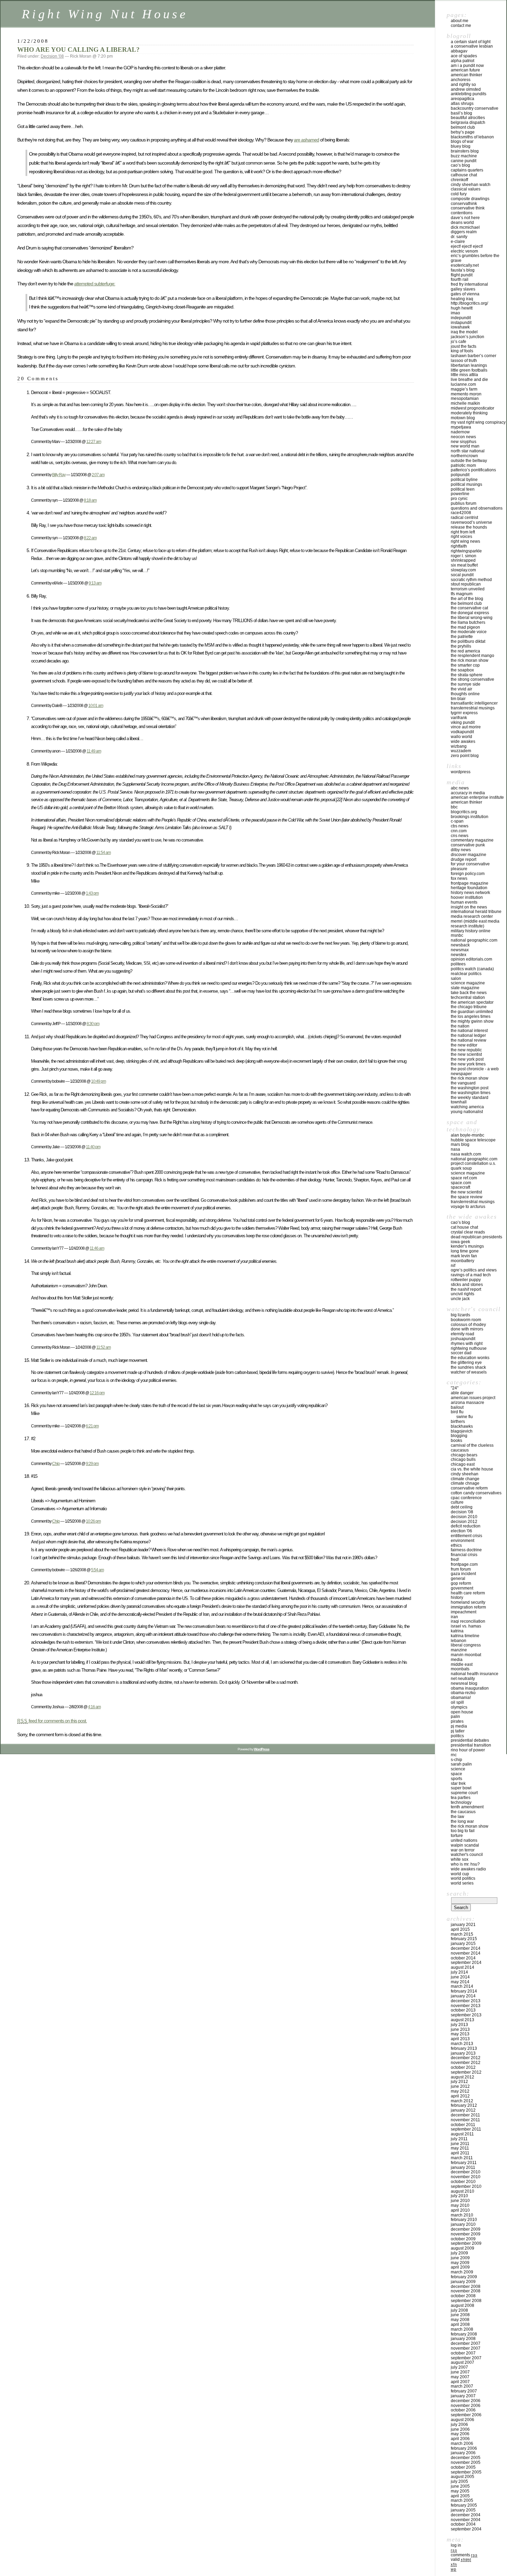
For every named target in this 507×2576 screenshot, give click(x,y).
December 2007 (466, 2343)
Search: (458, 1894)
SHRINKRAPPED (463, 560)
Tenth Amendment (467, 1807)
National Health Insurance (475, 1674)
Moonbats (460, 1669)
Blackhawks (462, 1426)
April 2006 (460, 2439)
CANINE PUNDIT (464, 161)
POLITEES (458, 964)
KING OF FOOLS (462, 351)
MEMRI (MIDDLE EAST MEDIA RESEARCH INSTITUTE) (475, 924)
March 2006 (462, 2444)
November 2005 (466, 2462)
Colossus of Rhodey (468, 1325)
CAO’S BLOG (460, 165)
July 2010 (459, 2196)
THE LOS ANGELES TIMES (471, 1016)
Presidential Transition (471, 1745)
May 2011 (460, 2148)
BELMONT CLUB (463, 127)
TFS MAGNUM (462, 594)
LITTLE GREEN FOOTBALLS (469, 370)
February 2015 (464, 1939)
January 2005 (463, 2510)
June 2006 (460, 2429)
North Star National (468, 451)
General (458, 1579)
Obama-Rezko (463, 1693)
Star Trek (458, 1783)
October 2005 (463, 2467)
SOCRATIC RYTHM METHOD (471, 580)
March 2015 (462, 1934)
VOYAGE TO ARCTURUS (468, 1207)
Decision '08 (52, 56)
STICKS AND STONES (467, 1285)
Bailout (457, 1407)
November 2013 (466, 2006)
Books (456, 1441)
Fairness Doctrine (466, 1550)
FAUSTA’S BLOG (463, 270)
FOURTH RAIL (460, 279)
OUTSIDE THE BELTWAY (469, 461)
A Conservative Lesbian (472, 46)
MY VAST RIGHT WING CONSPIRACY (478, 422)
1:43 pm (92, 893)
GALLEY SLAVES (463, 289)
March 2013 (462, 2044)
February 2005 (464, 2505)
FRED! (455, 1560)
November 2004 (466, 2520)
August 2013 (463, 2020)
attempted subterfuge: (95, 284)
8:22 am (90, 538)
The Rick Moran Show (470, 1826)
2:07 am (98, 475)
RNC (454, 1755)
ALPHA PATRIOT (463, 61)
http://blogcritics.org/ (469, 303)
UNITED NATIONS (464, 1840)
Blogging (459, 1436)
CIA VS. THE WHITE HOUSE (472, 1469)
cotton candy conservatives (476, 1493)
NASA (455, 1149)
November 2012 (466, 2063)
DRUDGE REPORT (464, 859)
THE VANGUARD (463, 1083)
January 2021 (463, 1925)
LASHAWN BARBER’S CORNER (474, 356)
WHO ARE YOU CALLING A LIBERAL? (78, 50)
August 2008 (463, 2305)
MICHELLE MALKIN (465, 403)
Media (457, 1660)
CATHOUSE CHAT (464, 175)
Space (456, 1774)
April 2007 (460, 2382)
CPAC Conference (466, 1498)
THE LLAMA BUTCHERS (468, 622)
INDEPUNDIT (461, 318)
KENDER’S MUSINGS (467, 1246)
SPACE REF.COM (464, 1178)
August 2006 (463, 2420)
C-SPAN (457, 821)
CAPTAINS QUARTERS (467, 170)
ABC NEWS (460, 788)
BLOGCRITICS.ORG (464, 812)
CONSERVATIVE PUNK (468, 845)
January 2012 (463, 2110)
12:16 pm (97, 1393)
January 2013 (463, 2053)
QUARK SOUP (461, 1168)
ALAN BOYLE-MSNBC (468, 1135)
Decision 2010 (464, 1517)
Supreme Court (464, 1793)
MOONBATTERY (463, 1261)
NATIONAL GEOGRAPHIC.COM (474, 940)
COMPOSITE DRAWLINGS (470, 199)
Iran (454, 1617)
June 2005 (460, 2486)
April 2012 (460, 2096)
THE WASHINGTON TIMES (471, 1093)
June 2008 (460, 2315)
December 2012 (466, 2058)
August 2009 (463, 2248)
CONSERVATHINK (464, 204)
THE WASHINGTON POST (470, 1088)
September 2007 (466, 2358)
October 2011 (463, 2125)
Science (458, 1769)
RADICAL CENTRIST (464, 518)
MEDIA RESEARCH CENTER (472, 916)
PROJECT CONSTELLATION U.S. (473, 1163)
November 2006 (466, 2406)
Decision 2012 (464, 1522)
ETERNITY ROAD (463, 1334)
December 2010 (466, 2172)
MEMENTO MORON (466, 394)
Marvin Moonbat (466, 1655)
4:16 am (94, 1707)
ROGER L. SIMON (464, 556)
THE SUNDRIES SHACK (468, 1367)
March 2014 (462, 1986)
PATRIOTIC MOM (463, 465)
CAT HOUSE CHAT (464, 1227)
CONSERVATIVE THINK (468, 208)
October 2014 (463, 1958)
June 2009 (460, 2258)
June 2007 (460, 2372)
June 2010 (460, 2201)
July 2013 (459, 2025)
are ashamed (306, 140)
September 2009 (466, 2243)
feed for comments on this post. (52, 1721)
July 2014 (459, 1972)
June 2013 (460, 2029)
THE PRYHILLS (461, 646)
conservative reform (469, 1488)
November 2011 (465, 2120)
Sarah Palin (461, 1764)
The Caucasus (463, 1812)
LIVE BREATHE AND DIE (469, 380)
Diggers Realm (464, 232)
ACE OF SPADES (464, 56)
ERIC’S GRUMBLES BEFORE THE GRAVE (475, 258)
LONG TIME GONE (465, 1251)
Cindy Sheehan (465, 1474)
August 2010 (463, 2191)
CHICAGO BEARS (464, 1455)
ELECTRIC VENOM (464, 251)
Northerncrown (464, 456)
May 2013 (460, 2034)
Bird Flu (457, 1412)
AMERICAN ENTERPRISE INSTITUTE (477, 797)
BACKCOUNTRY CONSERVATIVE (475, 108)
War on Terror (463, 1850)
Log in (456, 2545)
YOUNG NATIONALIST (467, 1112)
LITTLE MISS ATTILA (464, 375)
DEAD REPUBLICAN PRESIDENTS (476, 1237)
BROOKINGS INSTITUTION (470, 817)
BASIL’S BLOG (461, 113)
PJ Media (459, 1726)
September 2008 (466, 2301)
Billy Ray (59, 475)
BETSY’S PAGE (463, 132)
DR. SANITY (459, 237)
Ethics (456, 1545)
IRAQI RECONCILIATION (468, 1621)
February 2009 (464, 2277)
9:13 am (95, 583)
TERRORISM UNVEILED (468, 589)
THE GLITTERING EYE (466, 1363)
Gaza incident (463, 1574)
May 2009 (460, 2263)
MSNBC (457, 935)
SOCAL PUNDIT (462, 575)
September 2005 (466, 2472)
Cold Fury (459, 194)
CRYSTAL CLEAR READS (468, 1232)
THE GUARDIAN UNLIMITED (472, 1012)
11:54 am (103, 852)
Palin (455, 1717)
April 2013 (460, 2039)
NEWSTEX (459, 955)
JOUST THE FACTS (464, 346)
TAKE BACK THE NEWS (469, 993)
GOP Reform (461, 1583)
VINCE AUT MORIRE (466, 727)
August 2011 (462, 2134)
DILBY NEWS (461, 850)
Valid (461, 2559)
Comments (464, 2555)
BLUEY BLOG (461, 146)
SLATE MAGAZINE (465, 988)
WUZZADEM (461, 751)
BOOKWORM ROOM (466, 1320)
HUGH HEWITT (462, 308)
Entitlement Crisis (466, 1536)
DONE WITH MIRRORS (467, 1329)
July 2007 (459, 2367)
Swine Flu (465, 1417)
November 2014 (466, 1953)
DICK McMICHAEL (465, 227)
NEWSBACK (460, 945)
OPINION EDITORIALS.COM (471, 959)
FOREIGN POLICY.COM (468, 874)
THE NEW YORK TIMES (468, 1064)
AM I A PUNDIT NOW (467, 66)
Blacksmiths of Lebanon (472, 137)
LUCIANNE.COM (463, 384)
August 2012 (463, 2077)
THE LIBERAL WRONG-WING (472, 618)
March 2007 (462, 2386)
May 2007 (460, 2377)
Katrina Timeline (465, 1636)
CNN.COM (459, 831)
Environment (463, 1541)
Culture (457, 1502)
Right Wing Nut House (105, 14)
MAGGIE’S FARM (464, 389)
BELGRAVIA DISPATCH (468, 122)
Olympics (459, 1707)
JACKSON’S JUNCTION (468, 337)
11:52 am (103, 1347)
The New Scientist (466, 1054)
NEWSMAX (460, 950)
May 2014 (460, 1982)
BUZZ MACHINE (464, 156)
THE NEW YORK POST (467, 1059)
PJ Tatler (458, 1731)
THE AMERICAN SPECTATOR (472, 1002)
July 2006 (459, 2425)
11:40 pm (93, 1147)
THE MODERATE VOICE (469, 632)
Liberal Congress (466, 1645)
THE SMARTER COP (465, 665)
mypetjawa (461, 427)
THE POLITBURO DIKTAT (468, 641)
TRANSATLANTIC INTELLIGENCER (474, 703)
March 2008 (462, 2329)
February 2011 (464, 2163)
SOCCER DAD (461, 1353)
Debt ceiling (462, 1507)
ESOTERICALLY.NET (465, 265)
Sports (456, 1779)
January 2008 (463, 2339)
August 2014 (463, 1967)
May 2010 (460, 2205)
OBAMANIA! (461, 1698)
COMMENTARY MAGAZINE (472, 840)
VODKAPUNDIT (462, 732)
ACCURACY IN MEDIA (468, 793)
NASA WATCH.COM (466, 1154)
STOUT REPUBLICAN (466, 584)
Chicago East (463, 1464)
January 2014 (463, 1996)
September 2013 (466, 2015)
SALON (456, 979)
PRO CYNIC (459, 499)
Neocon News (463, 437)
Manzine (459, 1650)
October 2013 (463, 2010)
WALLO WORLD (461, 737)
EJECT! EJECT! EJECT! (467, 246)
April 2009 (460, 2267)
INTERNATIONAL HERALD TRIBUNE (476, 912)
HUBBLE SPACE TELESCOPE (473, 1140)
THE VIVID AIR (461, 689)
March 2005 (462, 2500)
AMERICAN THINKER (466, 75)
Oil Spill (457, 1702)
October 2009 (463, 2239)
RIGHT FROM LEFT (463, 532)
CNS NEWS (460, 836)
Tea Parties (461, 1798)
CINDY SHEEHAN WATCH (471, 185)
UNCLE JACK (460, 1299)
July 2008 (459, 2310)
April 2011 (460, 2153)
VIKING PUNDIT (463, 722)
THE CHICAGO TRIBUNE (469, 1007)
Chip (56, 1463)
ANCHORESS (461, 80)
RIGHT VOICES (461, 537)
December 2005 (466, 2458)
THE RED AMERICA (465, 651)
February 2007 (464, 2391)
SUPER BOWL (461, 1788)
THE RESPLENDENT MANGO (473, 656)
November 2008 (466, 2291)
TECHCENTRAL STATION (468, 997)
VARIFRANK (459, 718)
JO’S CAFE (459, 342)
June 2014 (460, 1977)
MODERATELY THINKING (469, 413)
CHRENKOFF (459, 180)
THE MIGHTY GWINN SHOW (472, 1021)
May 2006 (460, 2434)
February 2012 (464, 2105)
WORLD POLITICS (463, 1878)
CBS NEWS (460, 826)
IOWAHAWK (460, 327)
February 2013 (464, 2048)
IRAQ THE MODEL (464, 332)
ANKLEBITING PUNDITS (469, 94)
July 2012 (459, 2082)
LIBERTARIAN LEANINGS (469, 365)
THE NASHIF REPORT (466, 1289)
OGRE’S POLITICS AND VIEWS (474, 1270)
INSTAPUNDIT (461, 323)
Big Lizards (460, 1315)
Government (462, 1588)
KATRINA (457, 1631)
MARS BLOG (460, 1144)
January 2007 (463, 2396)
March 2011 (462, 2158)
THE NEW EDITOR (464, 1045)
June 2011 (460, 2144)
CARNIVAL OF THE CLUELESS (472, 1445)
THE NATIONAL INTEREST (469, 1031)
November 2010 (466, 2177)
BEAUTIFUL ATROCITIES (468, 118)
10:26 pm (93, 1521)
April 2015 (460, 1929)
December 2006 (466, 2401)
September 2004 (466, 2529)
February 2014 (464, 1991)
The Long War (462, 1821)
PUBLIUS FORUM (464, 503)
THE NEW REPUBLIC (466, 1050)
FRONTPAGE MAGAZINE (470, 883)
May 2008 (460, 2320)
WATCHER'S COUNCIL (467, 1855)
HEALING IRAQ (462, 299)
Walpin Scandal (465, 1845)
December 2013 (466, 2001)
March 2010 (462, 2215)
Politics (457, 1736)
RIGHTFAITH (459, 546)
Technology (461, 1802)
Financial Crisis (464, 1555)
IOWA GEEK (460, 1242)
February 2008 (464, 2334)
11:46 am (97, 1248)
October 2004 (463, 2524)
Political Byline (464, 480)
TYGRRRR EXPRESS (464, 713)
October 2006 (463, 2410)
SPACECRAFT (460, 1187)
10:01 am (96, 705)
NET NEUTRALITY (463, 1679)
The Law (458, 1817)
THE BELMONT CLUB (466, 603)
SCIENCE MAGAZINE (468, 983)
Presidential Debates (470, 1740)
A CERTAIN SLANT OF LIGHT (471, 42)
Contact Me (461, 26)
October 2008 (463, 2296)
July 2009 (459, 2253)
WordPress (461, 772)
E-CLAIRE (458, 242)
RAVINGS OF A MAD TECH (471, 1275)
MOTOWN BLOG (463, 418)
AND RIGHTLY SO (463, 85)
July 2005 (459, 2481)
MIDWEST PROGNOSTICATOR (473, 408)
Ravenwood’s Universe (471, 522)
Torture (457, 1836)
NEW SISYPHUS (464, 442)
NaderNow (460, 432)
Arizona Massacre (468, 1403)
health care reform (468, 1593)
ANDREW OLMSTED (466, 89)
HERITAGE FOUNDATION (469, 888)
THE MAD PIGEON (465, 627)
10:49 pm (98, 1081)
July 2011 (459, 2139)
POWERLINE (460, 494)
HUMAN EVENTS (464, 902)
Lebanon (459, 1641)
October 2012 (463, 2067)
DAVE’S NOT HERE (465, 218)
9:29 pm (92, 1463)
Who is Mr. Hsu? (465, 1864)
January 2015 (463, 1944)
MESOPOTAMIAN (465, 399)
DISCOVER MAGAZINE (469, 855)
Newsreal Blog (464, 1683)
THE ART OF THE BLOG (467, 599)
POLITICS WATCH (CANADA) (472, 969)
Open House (462, 1712)
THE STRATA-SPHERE (467, 675)
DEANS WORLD (462, 223)
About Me (460, 21)
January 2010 (463, 2224)
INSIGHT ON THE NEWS (469, 907)
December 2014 (466, 1948)
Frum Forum (461, 1569)
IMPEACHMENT (464, 1612)
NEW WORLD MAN (465, 446)
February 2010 (464, 2220)
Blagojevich (462, 1431)
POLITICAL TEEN (463, 489)
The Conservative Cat (469, 608)
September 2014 (466, 1963)
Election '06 (461, 1531)
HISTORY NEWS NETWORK (470, 893)
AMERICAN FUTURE (465, 70)
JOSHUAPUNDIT (463, 1339)
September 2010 (466, 2186)
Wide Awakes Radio (468, 1869)
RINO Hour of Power (468, 1750)
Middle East (462, 1664)
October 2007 (463, 2353)
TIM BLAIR (458, 699)
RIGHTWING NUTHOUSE (469, 1348)
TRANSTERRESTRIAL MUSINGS (473, 708)
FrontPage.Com (464, 1564)
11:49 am (94, 751)
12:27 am (94, 441)
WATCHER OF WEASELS (469, 1372)
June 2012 (460, 2086)
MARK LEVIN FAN (464, 1256)
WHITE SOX (460, 1859)
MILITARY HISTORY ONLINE (471, 931)
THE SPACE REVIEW (467, 1197)
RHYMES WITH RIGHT (467, 1344)
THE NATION (460, 1026)
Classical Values (466, 189)
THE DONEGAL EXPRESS (470, 613)
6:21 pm (92, 1426)
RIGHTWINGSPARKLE (466, 551)
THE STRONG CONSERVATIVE (473, 679)
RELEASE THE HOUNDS (469, 527)
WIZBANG (459, 746)
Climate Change (465, 1479)
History (457, 1597)
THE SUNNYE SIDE (466, 684)
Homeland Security (468, 1602)
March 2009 (462, 2272)
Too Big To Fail (463, 1831)
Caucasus (460, 1450)
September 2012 (466, 2072)
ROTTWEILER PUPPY (466, 1280)
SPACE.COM (461, 1183)
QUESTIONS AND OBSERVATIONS (477, 508)
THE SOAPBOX (462, 670)
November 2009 (466, 2234)
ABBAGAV (459, 51)
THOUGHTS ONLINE (465, 694)
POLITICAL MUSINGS (466, 484)
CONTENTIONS (462, 213)
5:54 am (97, 1570)
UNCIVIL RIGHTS (463, 1294)
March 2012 (462, 2101)
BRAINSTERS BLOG (465, 151)
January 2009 (463, 2282)
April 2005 (460, 2496)
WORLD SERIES (462, 1883)
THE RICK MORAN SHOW (470, 660)
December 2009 (466, 2229)
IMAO (455, 313)
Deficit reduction (466, 1526)
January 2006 (463, 2453)
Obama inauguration (470, 1688)
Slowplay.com (463, 570)
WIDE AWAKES (463, 741)
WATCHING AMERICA (467, 1107)
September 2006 (466, 2415)
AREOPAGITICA (463, 99)
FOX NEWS (459, 878)
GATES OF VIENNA (465, 294)
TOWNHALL (459, 1102)
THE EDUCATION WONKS (470, 1358)
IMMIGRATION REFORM (468, 1607)
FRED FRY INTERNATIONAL (469, 284)
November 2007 (466, 2348)
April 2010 (460, 2210)
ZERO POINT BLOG (465, 756)
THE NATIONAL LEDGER (468, 1035)
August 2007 (463, 2362)
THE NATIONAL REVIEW (469, 1040)
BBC (454, 807)
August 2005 (463, 2477)
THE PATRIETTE (462, 637)
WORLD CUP (460, 1874)
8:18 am (90, 500)
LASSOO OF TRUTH (464, 361)
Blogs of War (462, 141)
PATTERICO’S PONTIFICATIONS (473, 470)
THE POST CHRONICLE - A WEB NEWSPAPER (475, 1071)
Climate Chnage (465, 1483)
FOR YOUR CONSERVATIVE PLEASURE (470, 866)
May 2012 (460, 2091)
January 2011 (463, 2167)
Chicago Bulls (463, 1459)
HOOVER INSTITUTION (467, 897)
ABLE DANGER (462, 1393)
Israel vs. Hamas (466, 1626)
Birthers (458, 1422)
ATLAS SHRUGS (462, 104)
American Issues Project (473, 1398)
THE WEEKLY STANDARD (470, 1098)
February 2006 (464, 2448)
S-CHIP (456, 1760)
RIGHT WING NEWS (465, 541)
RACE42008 (461, 513)
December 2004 (466, 2515)
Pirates (457, 1721)
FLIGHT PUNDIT (462, 275)
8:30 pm (93, 1024)
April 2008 (460, 2324)
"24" (455, 1388)
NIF (453, 1266)
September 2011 (466, 2129)
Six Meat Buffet (464, 565)
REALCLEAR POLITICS (466, 974)
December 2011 (465, 2115)
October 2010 (463, 2182)
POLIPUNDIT (460, 475)
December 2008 (466, 2287)
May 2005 (460, 2491)
